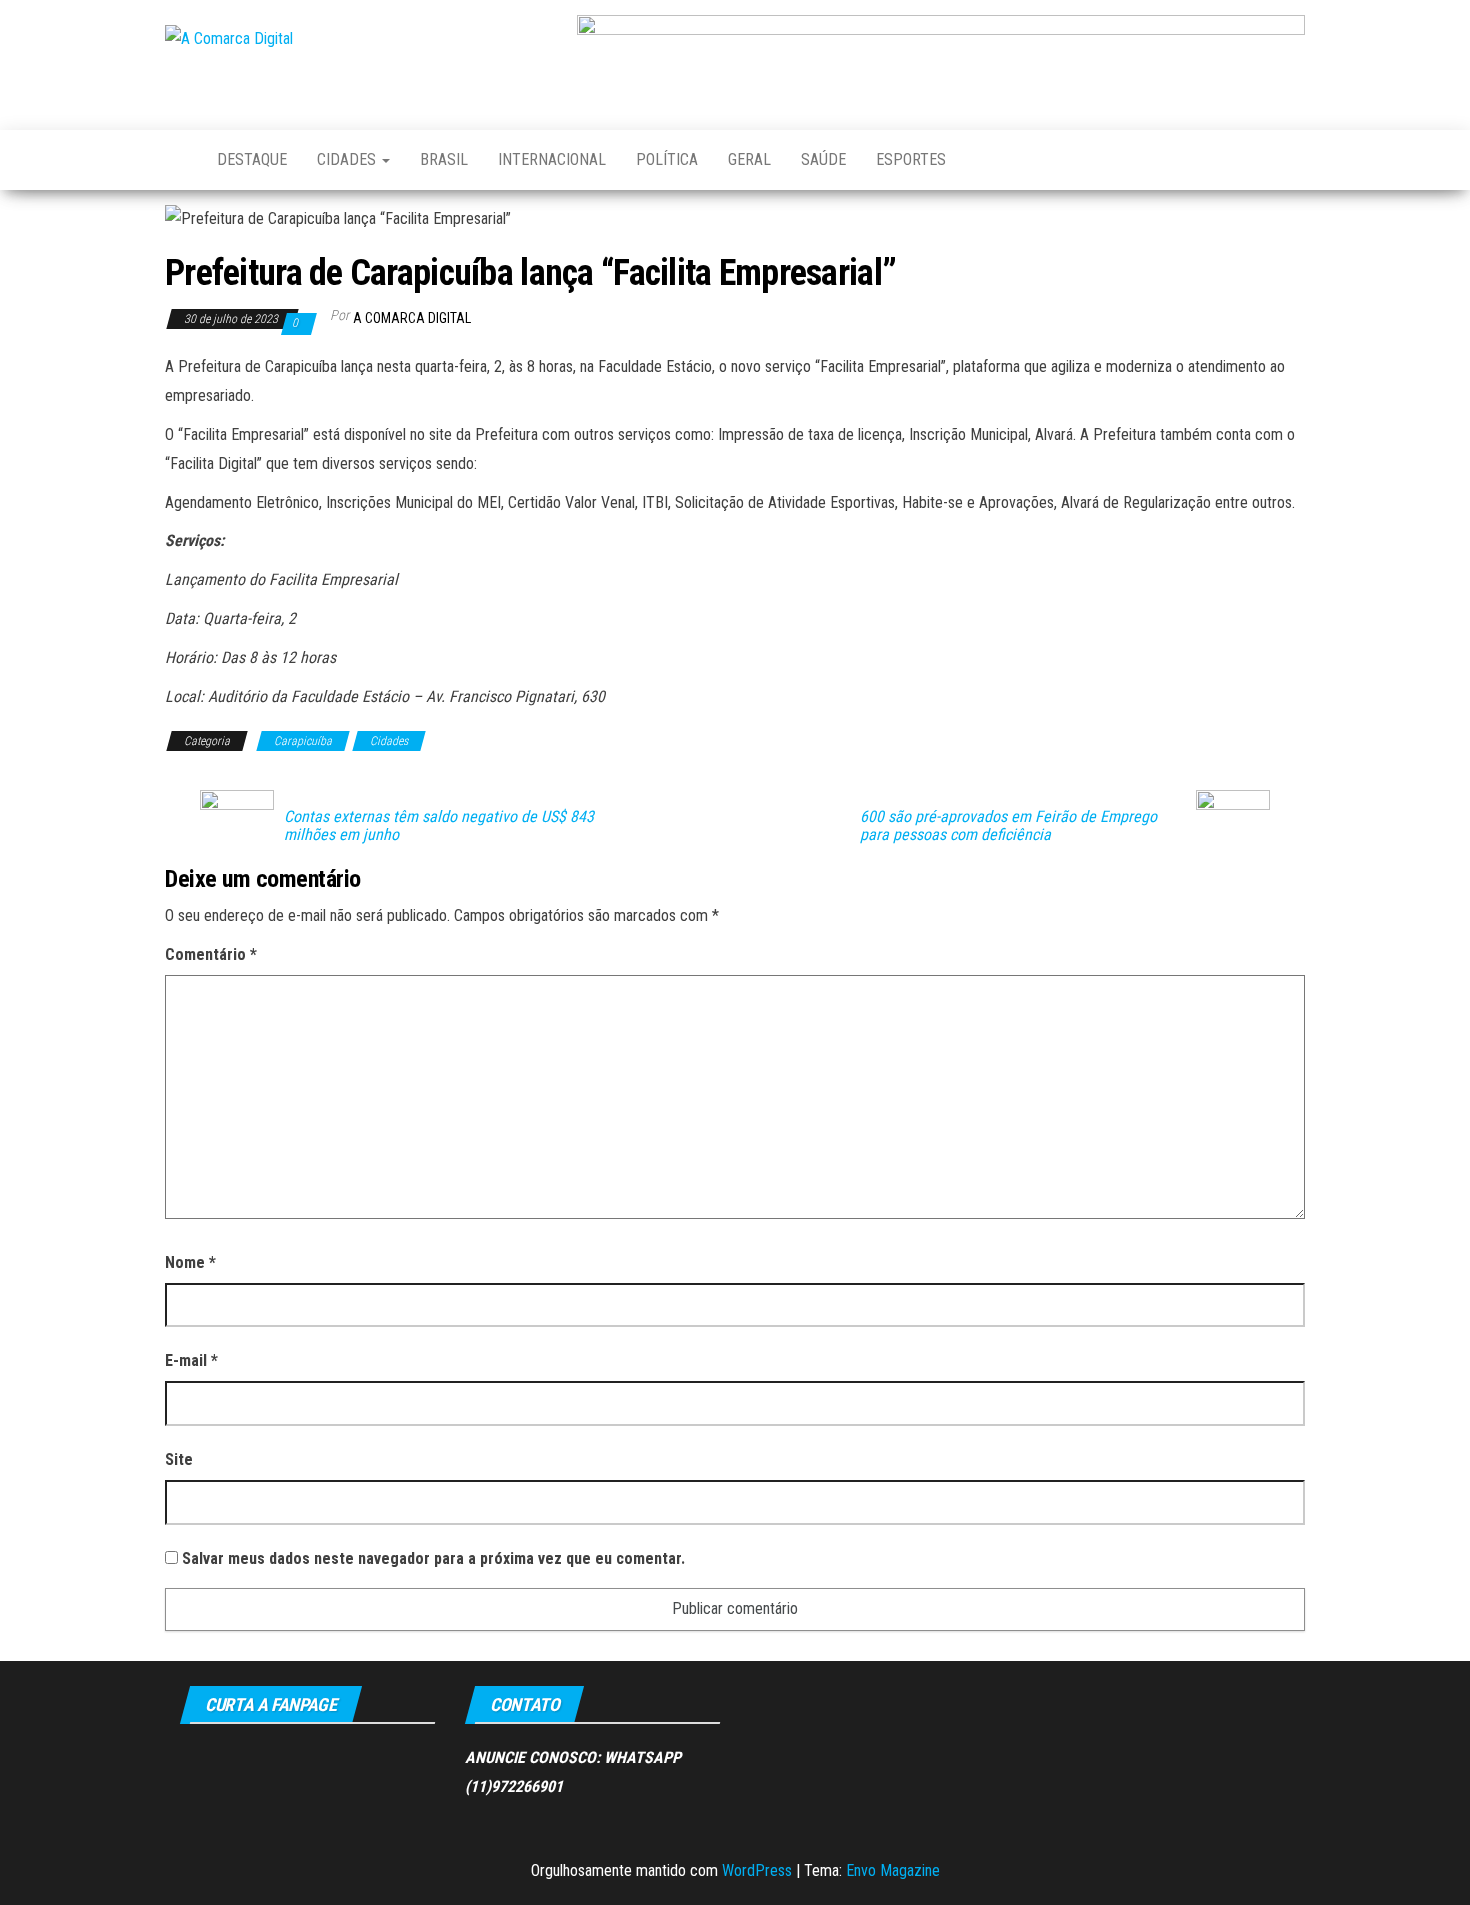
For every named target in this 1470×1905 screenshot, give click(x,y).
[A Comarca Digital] (176, 160)
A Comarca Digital (412, 318)
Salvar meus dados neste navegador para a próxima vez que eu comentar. (433, 1558)
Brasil (444, 159)
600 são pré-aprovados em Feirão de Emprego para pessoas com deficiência (1008, 826)
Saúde (823, 159)
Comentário (211, 954)
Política (667, 159)
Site (179, 1459)
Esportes (911, 159)
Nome (190, 1262)
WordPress (757, 1870)
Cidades (348, 159)
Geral (749, 159)
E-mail (191, 1360)
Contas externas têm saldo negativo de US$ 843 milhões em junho (439, 826)
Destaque (252, 159)
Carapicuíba (303, 741)
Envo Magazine (893, 1870)
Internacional (552, 159)
